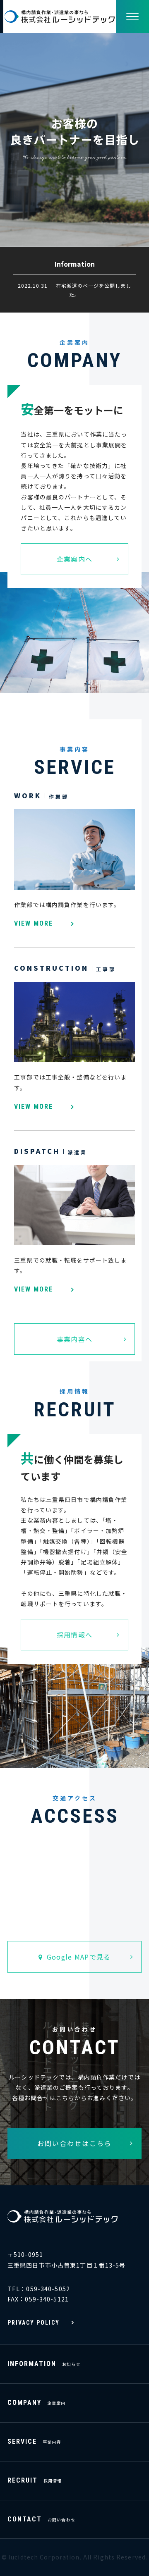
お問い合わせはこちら (74, 2143)
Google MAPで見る (79, 1957)
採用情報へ (74, 1635)
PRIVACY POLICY (34, 2323)
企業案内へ (74, 559)
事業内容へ (74, 1339)
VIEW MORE (34, 924)
